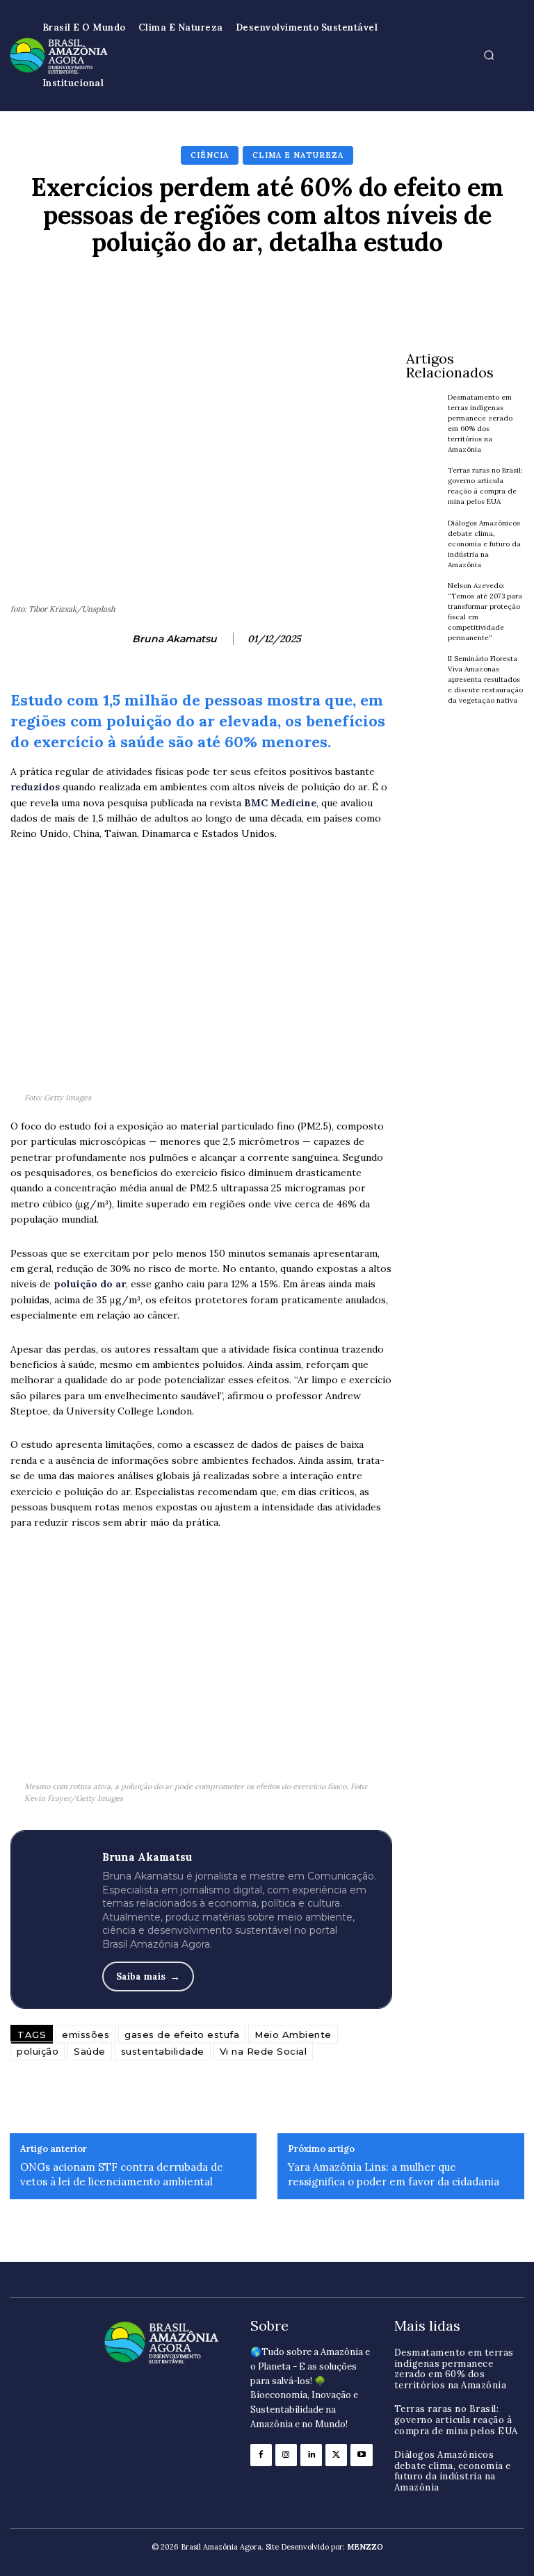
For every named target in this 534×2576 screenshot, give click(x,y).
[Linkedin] (311, 2455)
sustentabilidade (163, 2051)
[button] (489, 56)
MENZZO (365, 2547)
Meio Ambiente (293, 2035)
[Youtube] (361, 2455)
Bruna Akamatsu (175, 639)
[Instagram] (286, 2455)
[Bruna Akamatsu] (114, 639)
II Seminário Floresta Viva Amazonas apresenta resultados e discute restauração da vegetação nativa (485, 679)
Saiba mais (141, 1976)
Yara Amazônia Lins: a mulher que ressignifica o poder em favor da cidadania (394, 2174)
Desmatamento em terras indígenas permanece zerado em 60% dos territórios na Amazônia (454, 2369)
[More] (476, 291)
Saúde (90, 2051)
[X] (336, 2455)
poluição (38, 2051)
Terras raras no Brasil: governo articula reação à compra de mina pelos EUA (485, 486)
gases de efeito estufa (182, 2035)
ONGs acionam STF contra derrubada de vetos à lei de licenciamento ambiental (122, 2174)
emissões (86, 2035)
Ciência (210, 155)
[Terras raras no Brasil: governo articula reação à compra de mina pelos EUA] (424, 486)
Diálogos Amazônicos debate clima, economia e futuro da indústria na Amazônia (484, 544)
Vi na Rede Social (264, 2051)
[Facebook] (261, 2455)
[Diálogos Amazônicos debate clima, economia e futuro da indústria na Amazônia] (424, 539)
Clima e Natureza (298, 155)
